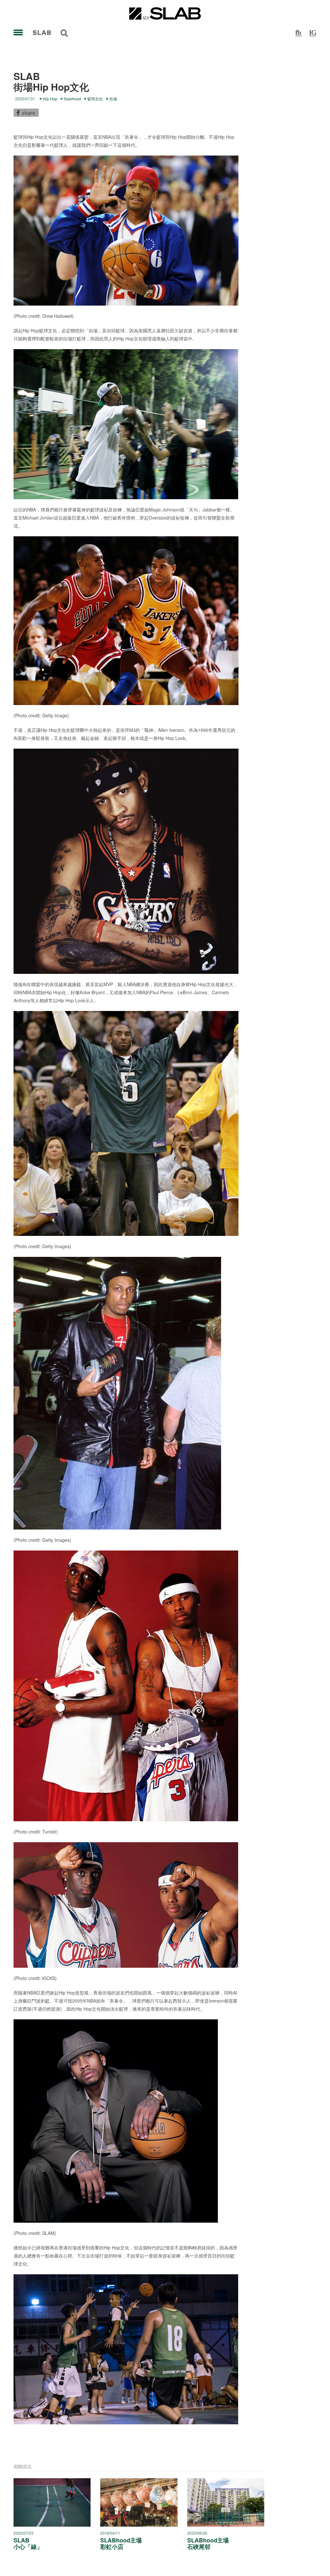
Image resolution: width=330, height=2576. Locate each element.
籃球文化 (95, 99)
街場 (113, 99)
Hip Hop (50, 99)
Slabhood (72, 99)
